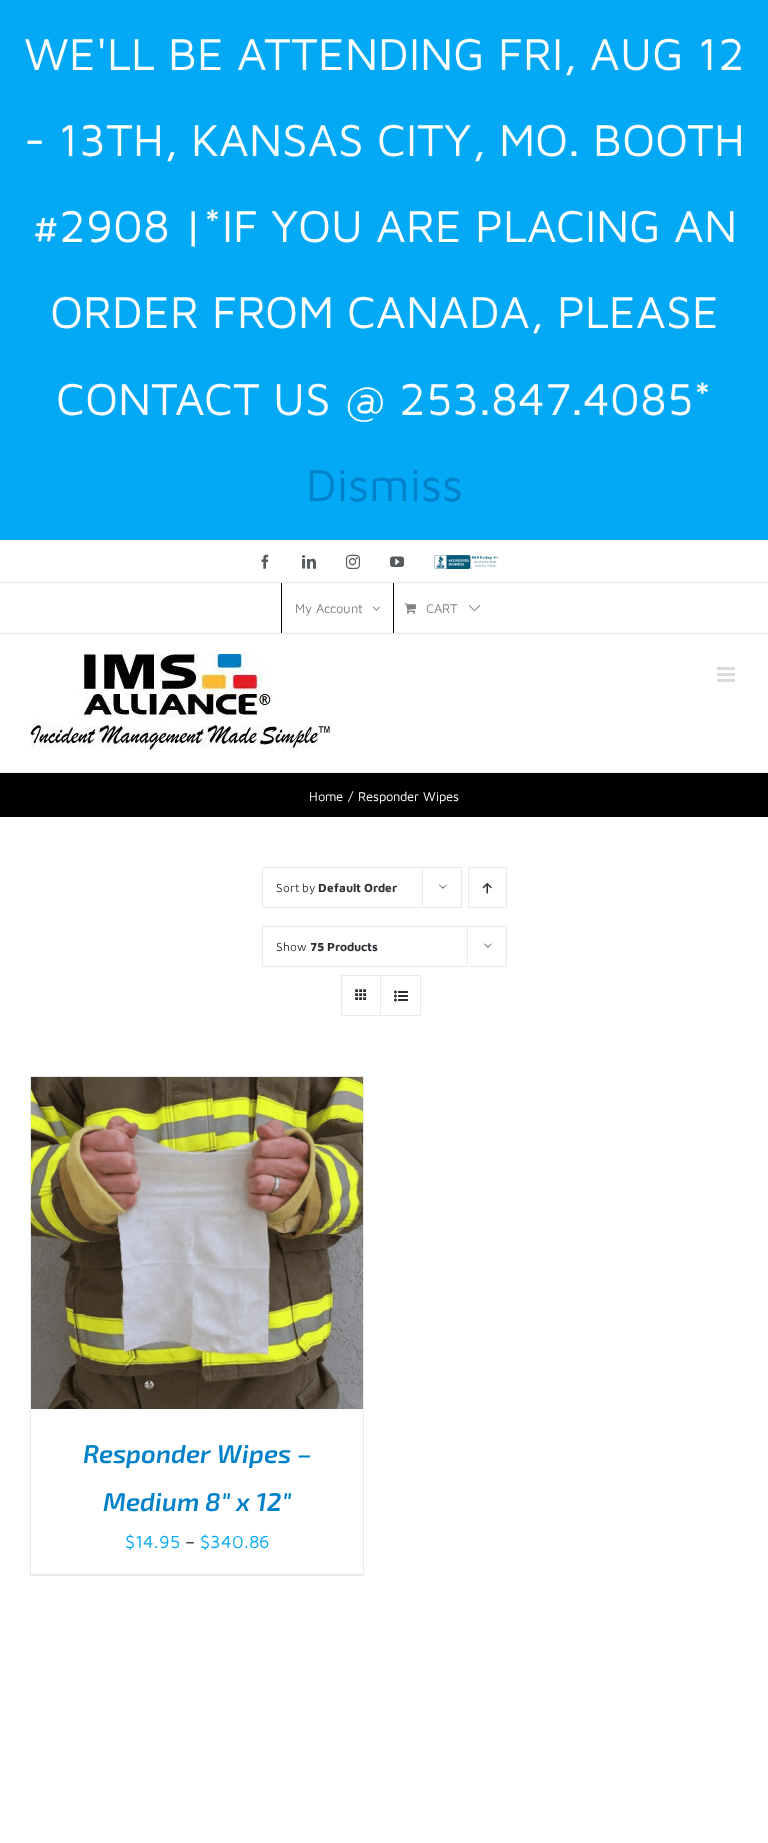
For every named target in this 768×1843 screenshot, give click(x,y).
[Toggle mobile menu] (727, 674)
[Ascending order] (487, 887)
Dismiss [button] (384, 484)
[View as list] (400, 995)
